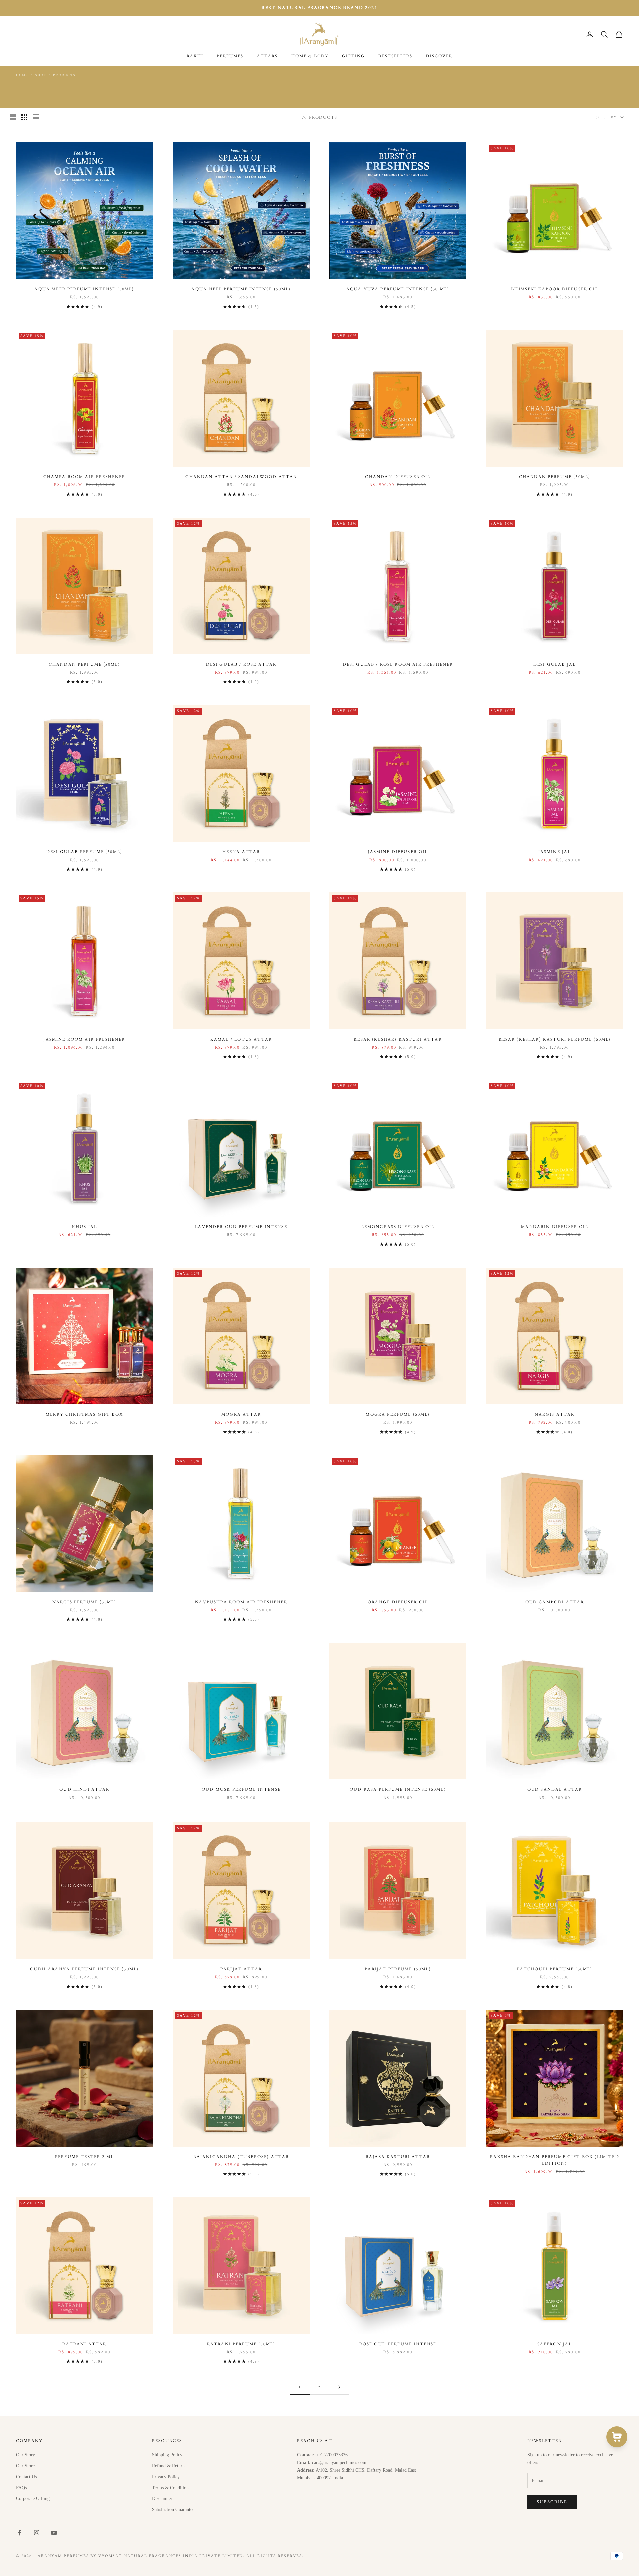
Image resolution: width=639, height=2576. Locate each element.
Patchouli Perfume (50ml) (555, 1969)
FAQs (21, 2488)
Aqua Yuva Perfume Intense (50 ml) (398, 289)
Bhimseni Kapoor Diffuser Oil (554, 289)
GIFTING (354, 56)
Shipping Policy (167, 2455)
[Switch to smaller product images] (24, 117)
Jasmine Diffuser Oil (398, 852)
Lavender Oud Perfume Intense (241, 1227)
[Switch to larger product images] (13, 117)
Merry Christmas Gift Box (84, 1414)
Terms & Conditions (171, 2488)
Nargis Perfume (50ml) (84, 1602)
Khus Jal (84, 1227)
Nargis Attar (555, 1414)
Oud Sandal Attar (555, 1789)
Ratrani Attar (84, 2344)
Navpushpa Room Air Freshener (241, 1602)
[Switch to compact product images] (36, 117)
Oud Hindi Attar (84, 1789)
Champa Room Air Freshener (85, 477)
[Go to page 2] (339, 2387)
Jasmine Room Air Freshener (84, 1039)
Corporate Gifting (33, 2499)
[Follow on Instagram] (37, 2533)
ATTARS (267, 56)
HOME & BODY (310, 56)
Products (64, 75)
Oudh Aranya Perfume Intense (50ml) (84, 1969)
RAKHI (195, 56)
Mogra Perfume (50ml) (398, 1414)
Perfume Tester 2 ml (84, 2157)
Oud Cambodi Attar (555, 1602)
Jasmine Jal (555, 852)
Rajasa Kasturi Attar (398, 2157)
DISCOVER (439, 56)
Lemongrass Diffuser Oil (398, 1227)
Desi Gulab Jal (555, 664)
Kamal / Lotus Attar (241, 1039)
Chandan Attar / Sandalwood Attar (241, 477)
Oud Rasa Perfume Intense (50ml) (398, 1789)
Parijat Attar (241, 1969)
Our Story (25, 2455)
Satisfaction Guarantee (173, 2510)
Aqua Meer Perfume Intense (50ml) (84, 289)
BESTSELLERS (395, 56)
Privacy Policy (166, 2477)
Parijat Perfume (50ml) (398, 1969)
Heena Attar (241, 852)
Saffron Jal (555, 2344)
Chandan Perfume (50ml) (555, 477)
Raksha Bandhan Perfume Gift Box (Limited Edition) (554, 2160)
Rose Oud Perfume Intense (398, 2344)
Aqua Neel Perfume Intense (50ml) (241, 289)
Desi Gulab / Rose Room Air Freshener (398, 664)
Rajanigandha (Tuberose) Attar (241, 2157)
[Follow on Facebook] (19, 2533)
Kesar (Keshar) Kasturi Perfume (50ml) (555, 1039)
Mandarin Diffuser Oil (554, 1227)
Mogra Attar (241, 1414)
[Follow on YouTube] (54, 2533)
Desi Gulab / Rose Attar (241, 664)
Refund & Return (168, 2466)
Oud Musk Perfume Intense (241, 1789)
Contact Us (26, 2477)
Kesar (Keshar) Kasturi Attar (398, 1039)
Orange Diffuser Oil (398, 1602)
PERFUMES (230, 56)
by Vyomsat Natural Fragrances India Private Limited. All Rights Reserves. (197, 2556)
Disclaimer (162, 2499)
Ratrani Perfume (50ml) (241, 2344)
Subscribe (552, 2502)
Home (22, 75)
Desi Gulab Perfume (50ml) (84, 852)
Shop (40, 75)
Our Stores (26, 2466)
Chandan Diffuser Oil (398, 477)
